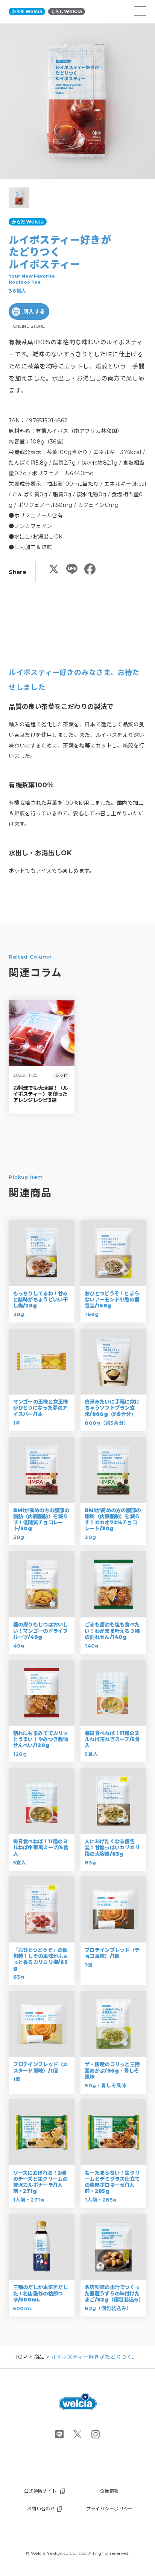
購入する (34, 311)
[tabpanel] (77, 101)
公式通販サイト (40, 2491)
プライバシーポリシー (109, 2509)
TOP (21, 2357)
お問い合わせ (41, 2509)
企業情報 (109, 2491)
